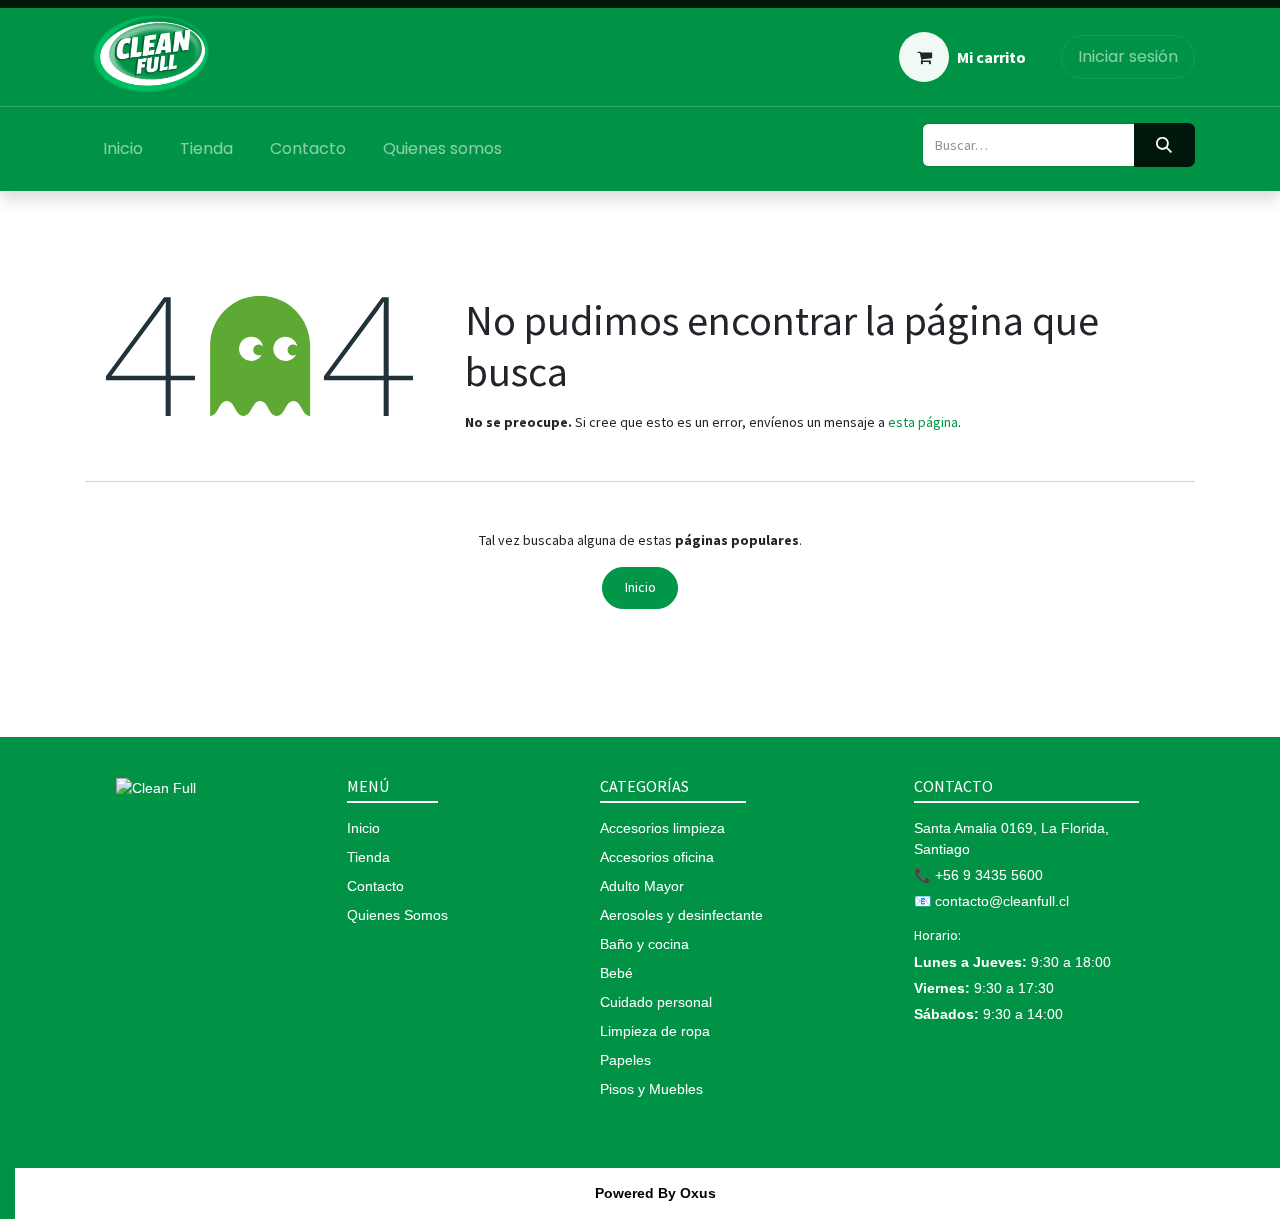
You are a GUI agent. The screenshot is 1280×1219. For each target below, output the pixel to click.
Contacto (375, 886)
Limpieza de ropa (655, 1031)
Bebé (616, 973)
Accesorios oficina (657, 857)
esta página (923, 422)
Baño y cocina (644, 944)
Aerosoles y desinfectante (681, 915)
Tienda (368, 857)
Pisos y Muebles (651, 1089)
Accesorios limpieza (662, 828)
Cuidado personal (656, 1002)
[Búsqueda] (1164, 145)
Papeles (625, 1060)
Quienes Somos (397, 915)
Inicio (640, 587)
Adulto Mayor (642, 886)
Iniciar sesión (1128, 56)
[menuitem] (123, 149)
